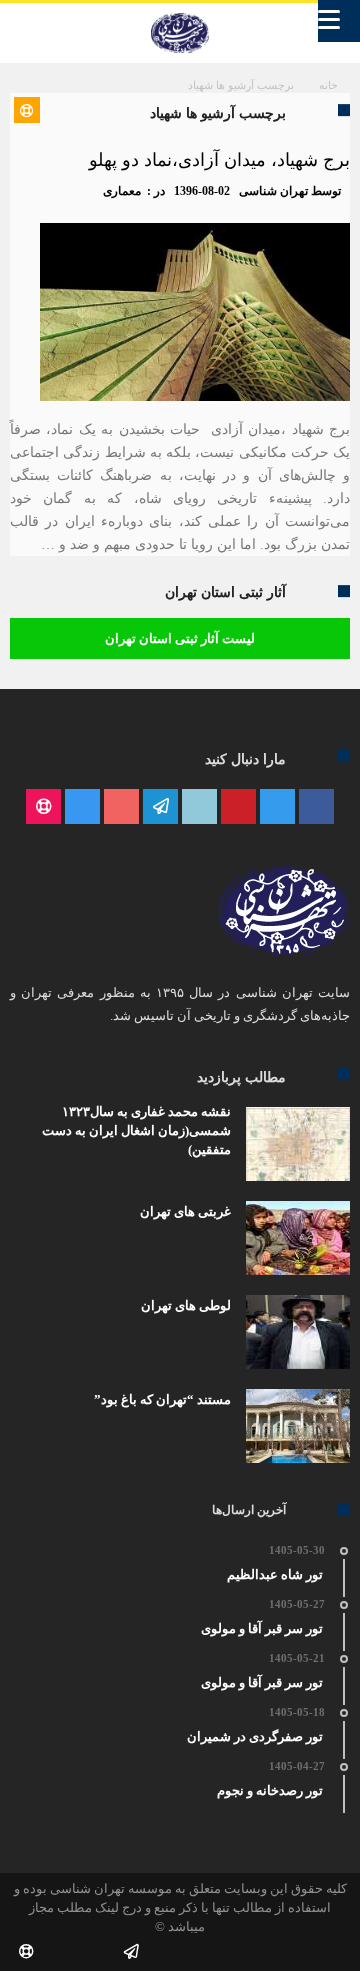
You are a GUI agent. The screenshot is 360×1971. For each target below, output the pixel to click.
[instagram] (82, 807)
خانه (328, 85)
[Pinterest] (238, 807)
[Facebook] (316, 807)
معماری (122, 191)
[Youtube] (121, 807)
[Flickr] (160, 807)
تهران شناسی (273, 191)
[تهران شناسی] (180, 13)
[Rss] (43, 807)
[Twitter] (277, 807)
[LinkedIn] (199, 807)
